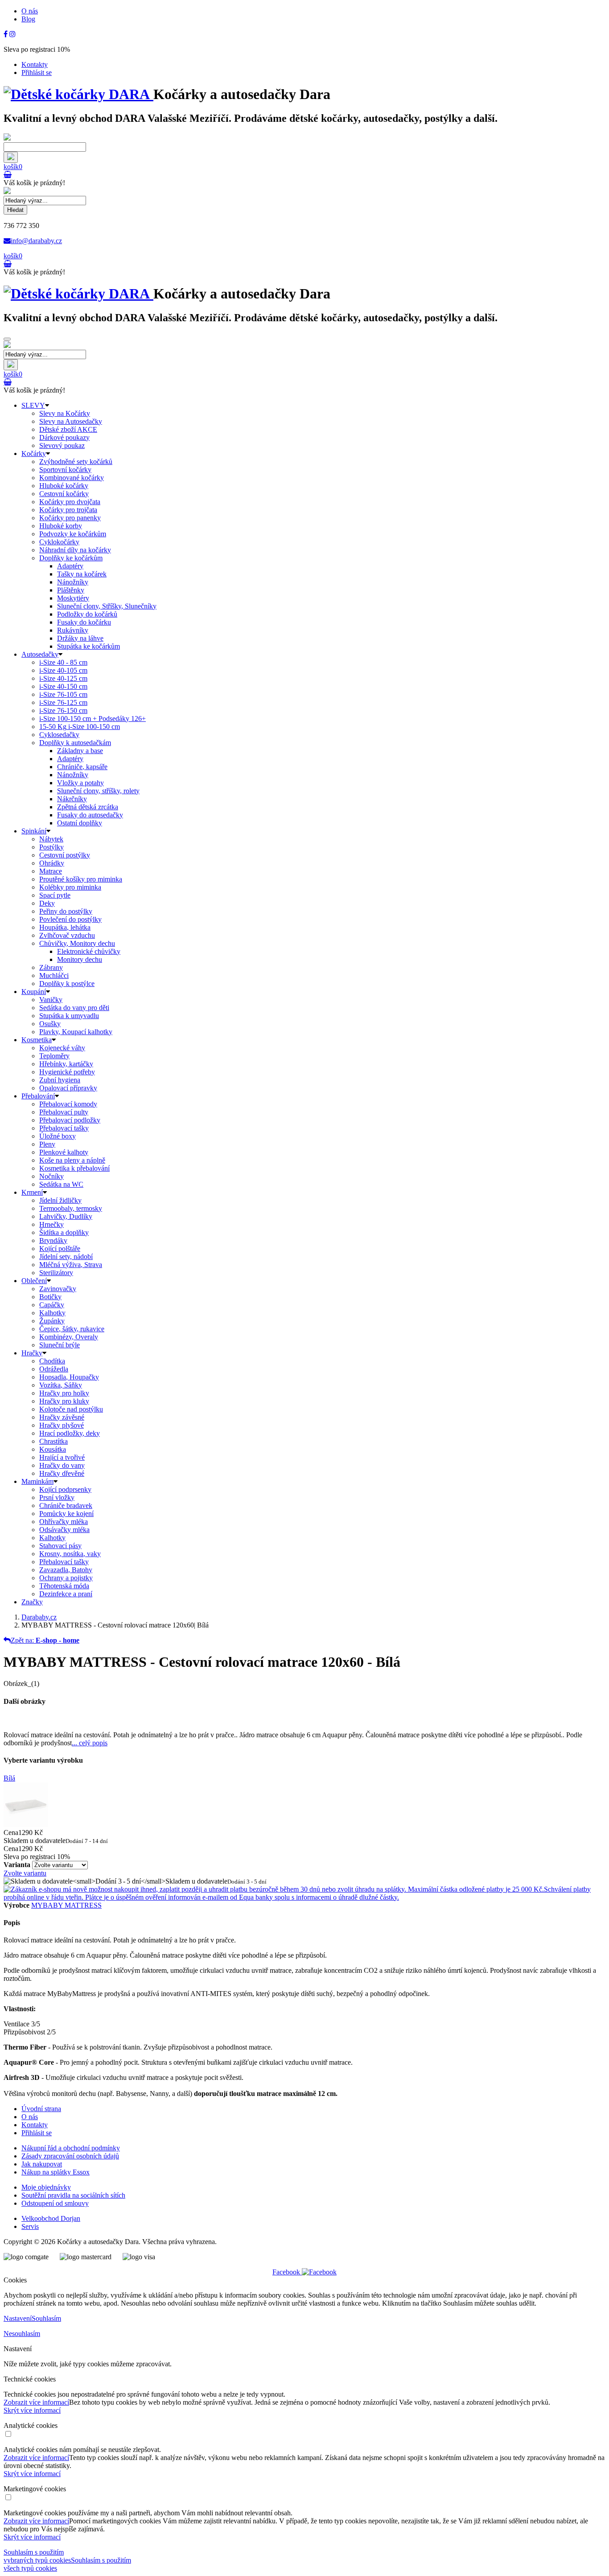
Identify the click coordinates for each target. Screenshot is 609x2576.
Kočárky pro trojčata (68, 510)
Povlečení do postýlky (70, 919)
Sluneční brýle (60, 1345)
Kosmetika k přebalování (74, 1168)
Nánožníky (73, 582)
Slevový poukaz (62, 445)
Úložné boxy (58, 1136)
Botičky (50, 1297)
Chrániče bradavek (66, 1505)
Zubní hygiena (60, 1080)
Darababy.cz (39, 1617)
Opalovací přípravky (68, 1088)
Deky (47, 903)
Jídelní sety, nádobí (66, 1257)
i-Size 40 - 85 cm (63, 662)
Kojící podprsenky (65, 1489)
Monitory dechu (80, 959)
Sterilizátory (56, 1273)
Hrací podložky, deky (70, 1433)
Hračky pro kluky (64, 1401)
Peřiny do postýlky (66, 911)
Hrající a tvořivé (62, 1457)
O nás (30, 11)
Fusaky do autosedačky (90, 815)
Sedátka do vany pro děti (74, 1008)
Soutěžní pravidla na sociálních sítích (73, 2195)
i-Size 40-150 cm (63, 686)
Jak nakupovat (42, 2164)
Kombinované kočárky (72, 478)
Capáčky (52, 1305)
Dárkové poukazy (64, 437)
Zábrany (51, 967)
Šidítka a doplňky (64, 1232)
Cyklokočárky (59, 542)
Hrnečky (51, 1224)
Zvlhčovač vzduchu (67, 935)
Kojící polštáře (60, 1249)
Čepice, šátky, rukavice (72, 1329)
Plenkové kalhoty (64, 1152)
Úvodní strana (41, 2109)
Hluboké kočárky (64, 486)
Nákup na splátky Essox (56, 2172)
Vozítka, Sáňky (61, 1385)
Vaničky (51, 1000)
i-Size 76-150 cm (63, 710)
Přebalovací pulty (64, 1112)
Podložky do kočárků (87, 614)
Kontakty (35, 64)
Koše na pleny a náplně (72, 1160)
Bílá (9, 1778)
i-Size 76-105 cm (63, 694)
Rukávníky (73, 630)
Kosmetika (37, 1040)
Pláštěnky (71, 590)
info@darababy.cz (36, 241)
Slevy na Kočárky (65, 413)
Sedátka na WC (61, 1184)
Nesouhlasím (22, 2334)
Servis (30, 2226)
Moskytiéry (73, 598)
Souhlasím (46, 2318)
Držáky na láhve (80, 638)
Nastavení (18, 2318)
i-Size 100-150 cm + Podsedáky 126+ (93, 719)
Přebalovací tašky (64, 1128)
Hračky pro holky (64, 1393)
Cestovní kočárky (64, 494)
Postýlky (51, 847)
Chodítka (52, 1361)
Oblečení (34, 1281)
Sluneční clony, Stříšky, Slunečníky (107, 606)
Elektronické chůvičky (89, 951)
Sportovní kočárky (65, 470)
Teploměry (54, 1056)
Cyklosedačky (59, 735)
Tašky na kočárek (82, 574)
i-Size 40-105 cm (63, 670)
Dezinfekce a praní (66, 1594)
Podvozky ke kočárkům (73, 534)
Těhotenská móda (64, 1586)
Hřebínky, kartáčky (66, 1064)
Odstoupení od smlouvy (55, 2203)
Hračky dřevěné (62, 1473)
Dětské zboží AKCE (68, 429)
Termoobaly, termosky (71, 1208)
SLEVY (33, 405)
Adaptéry (70, 566)
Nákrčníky (72, 799)
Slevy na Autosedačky (71, 421)
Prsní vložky (57, 1497)
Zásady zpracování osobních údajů (70, 2156)
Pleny (47, 1144)
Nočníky (51, 1176)
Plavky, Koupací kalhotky (76, 1032)
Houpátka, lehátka (65, 927)
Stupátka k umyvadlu (69, 1016)
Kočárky (34, 453)
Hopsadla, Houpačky (69, 1377)
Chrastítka (53, 1441)
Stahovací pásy (60, 1546)
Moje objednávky (46, 2187)
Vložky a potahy (80, 783)
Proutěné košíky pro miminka (81, 879)
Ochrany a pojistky (66, 1578)
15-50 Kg (80, 727)
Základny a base (80, 751)
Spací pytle (55, 895)
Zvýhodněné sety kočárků (76, 462)
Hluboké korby (61, 526)
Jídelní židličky (60, 1200)
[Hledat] (11, 157)
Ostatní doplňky (80, 823)
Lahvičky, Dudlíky (66, 1216)
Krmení (32, 1192)
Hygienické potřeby (67, 1072)
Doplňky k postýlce (67, 984)
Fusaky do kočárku (84, 622)
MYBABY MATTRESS (66, 1905)
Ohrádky (52, 863)
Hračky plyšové (62, 1425)
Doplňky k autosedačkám (75, 743)
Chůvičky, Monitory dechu (77, 943)
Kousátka (53, 1449)
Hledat (15, 210)
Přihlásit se (37, 72)
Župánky (52, 1321)
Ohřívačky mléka (64, 1522)
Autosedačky (40, 654)
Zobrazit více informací (36, 2402)
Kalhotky (52, 1313)
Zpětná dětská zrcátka (88, 807)
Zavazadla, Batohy (66, 1570)
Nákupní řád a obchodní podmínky (71, 2148)
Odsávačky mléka (64, 1530)
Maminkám (37, 1481)
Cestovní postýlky (65, 855)
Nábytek (51, 839)
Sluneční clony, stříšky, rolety (98, 791)
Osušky (50, 1024)
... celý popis (90, 1743)
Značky (32, 1602)
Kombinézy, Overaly (69, 1337)
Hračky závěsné (62, 1417)
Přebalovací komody (68, 1104)
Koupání (34, 992)
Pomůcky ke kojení (66, 1514)
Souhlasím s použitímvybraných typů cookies (37, 2556)
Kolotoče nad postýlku (71, 1409)
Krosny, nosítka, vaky (70, 1554)
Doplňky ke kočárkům (71, 558)
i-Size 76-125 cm (63, 702)
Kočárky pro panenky (70, 518)
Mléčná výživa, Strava (71, 1265)
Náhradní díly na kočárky (75, 550)
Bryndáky (53, 1240)
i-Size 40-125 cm (63, 678)
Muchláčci (54, 975)
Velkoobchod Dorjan (51, 2218)
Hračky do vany (62, 1465)
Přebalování (38, 1096)
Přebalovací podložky (70, 1120)
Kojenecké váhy (62, 1048)
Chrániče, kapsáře (82, 767)
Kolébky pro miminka (70, 887)
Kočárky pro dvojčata (70, 502)
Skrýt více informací (32, 2410)
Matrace (51, 871)
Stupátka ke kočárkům (88, 646)
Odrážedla (54, 1369)
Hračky (32, 1353)
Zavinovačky (58, 1289)
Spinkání (34, 831)
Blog (28, 19)
